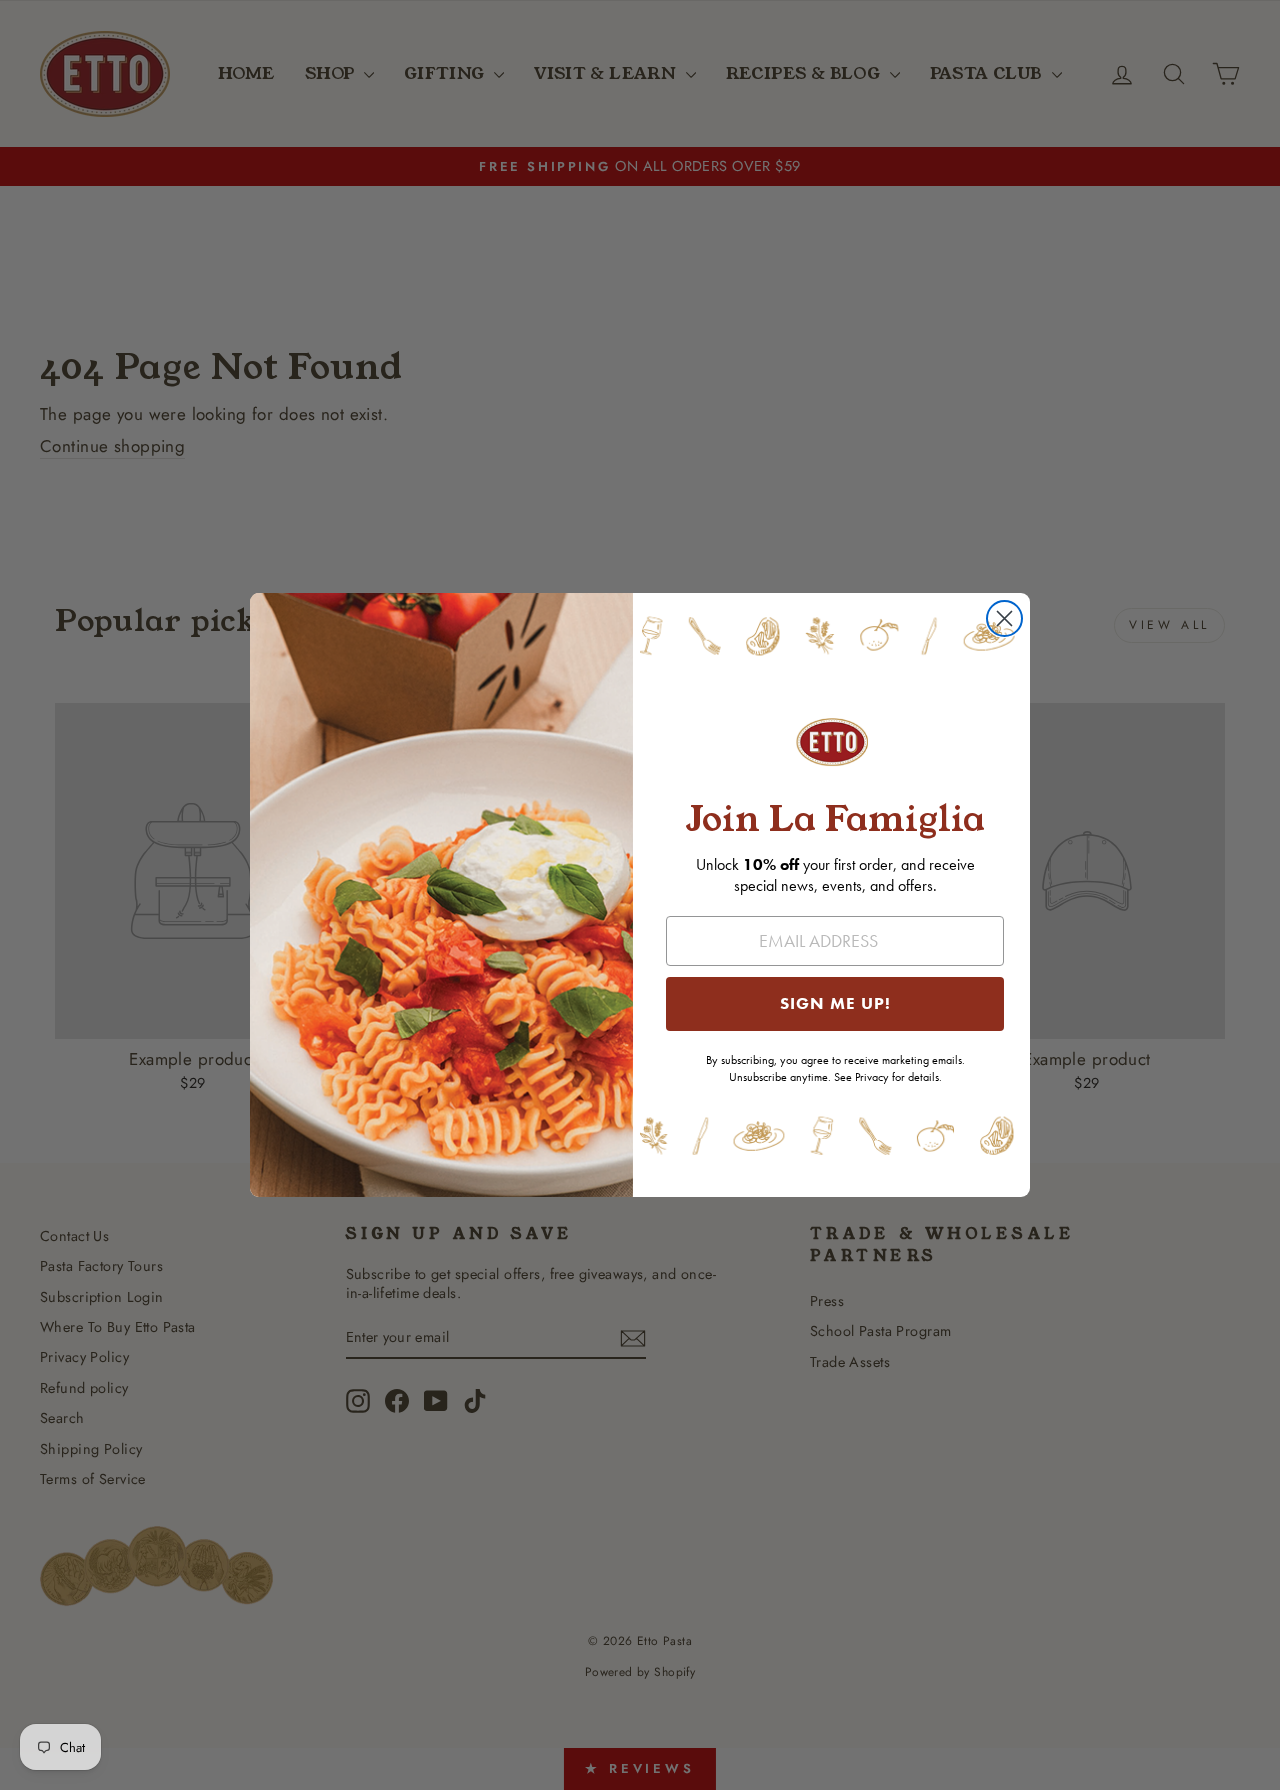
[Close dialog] (1004, 618)
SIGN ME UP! (835, 1003)
